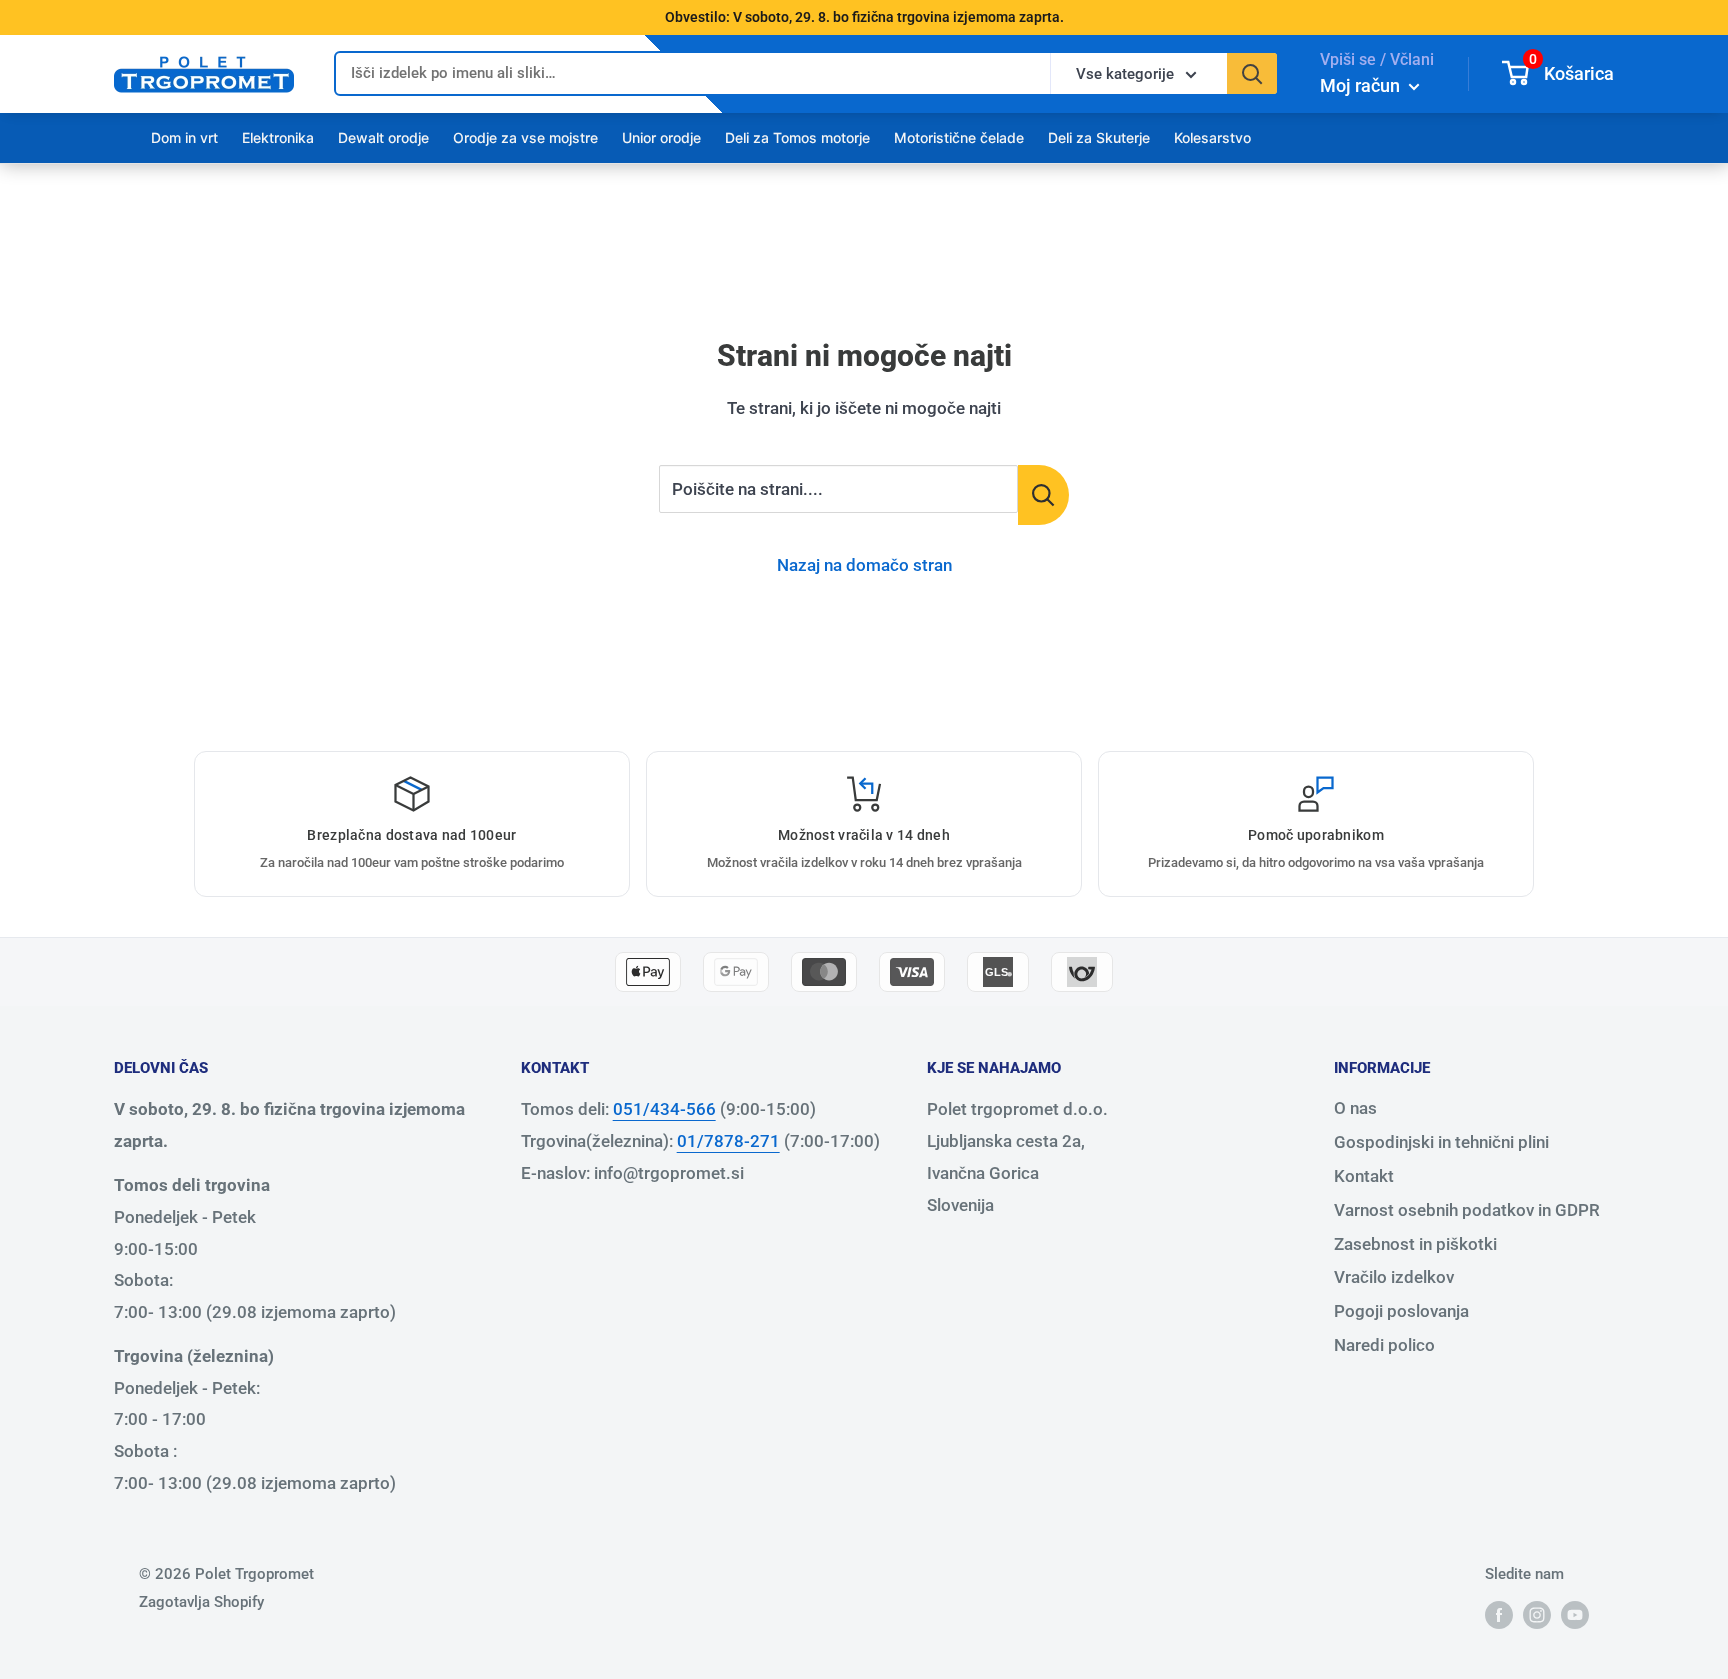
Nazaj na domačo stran (864, 565)
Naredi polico (1384, 1345)
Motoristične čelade (959, 137)
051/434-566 (664, 1109)
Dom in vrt (184, 137)
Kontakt (1364, 1176)
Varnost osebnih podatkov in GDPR (1467, 1210)
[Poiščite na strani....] (1043, 495)
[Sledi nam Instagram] (1537, 1614)
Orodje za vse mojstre (525, 137)
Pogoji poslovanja (1401, 1311)
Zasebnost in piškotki (1415, 1244)
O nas (1355, 1108)
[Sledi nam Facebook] (1499, 1614)
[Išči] (1252, 73)
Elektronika (278, 137)
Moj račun (1362, 85)
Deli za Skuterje (1099, 137)
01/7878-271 (728, 1141)
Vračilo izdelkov (1394, 1277)
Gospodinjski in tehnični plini (1441, 1142)
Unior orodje (661, 137)
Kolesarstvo (1212, 137)
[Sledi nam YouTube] (1575, 1614)
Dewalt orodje (383, 137)
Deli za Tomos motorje (797, 137)
